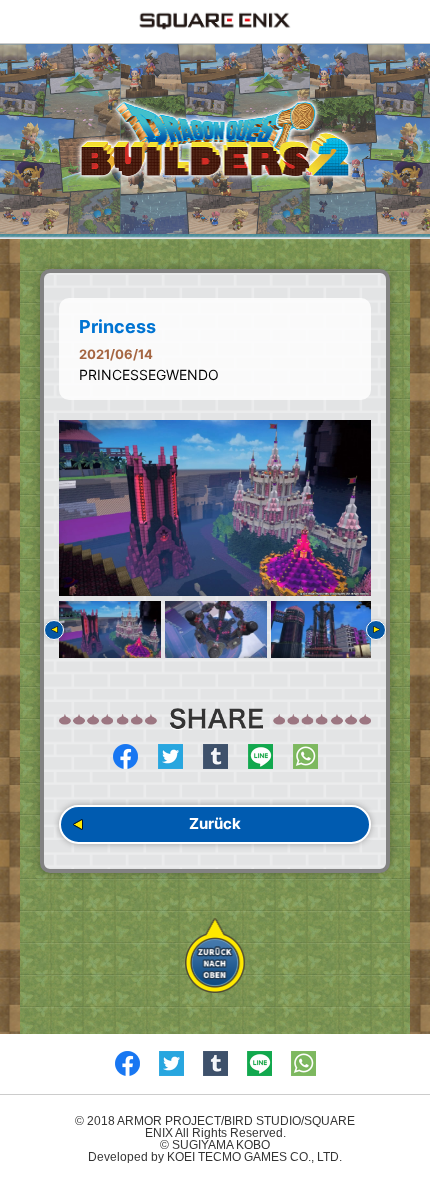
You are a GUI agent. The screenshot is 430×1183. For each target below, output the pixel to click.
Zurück (215, 823)
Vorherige (54, 630)
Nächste (376, 630)
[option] (215, 508)
